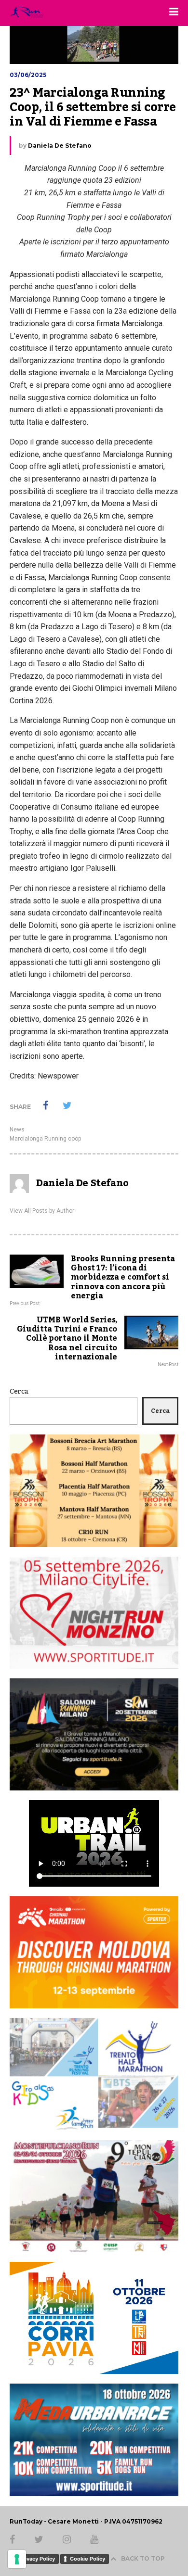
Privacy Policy (37, 2559)
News (17, 1129)
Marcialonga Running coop (45, 1139)
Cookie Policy (87, 2559)
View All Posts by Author (42, 1211)
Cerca (19, 1392)
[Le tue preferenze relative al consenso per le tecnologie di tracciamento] (17, 2559)
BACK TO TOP (143, 2558)
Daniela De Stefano (60, 146)
